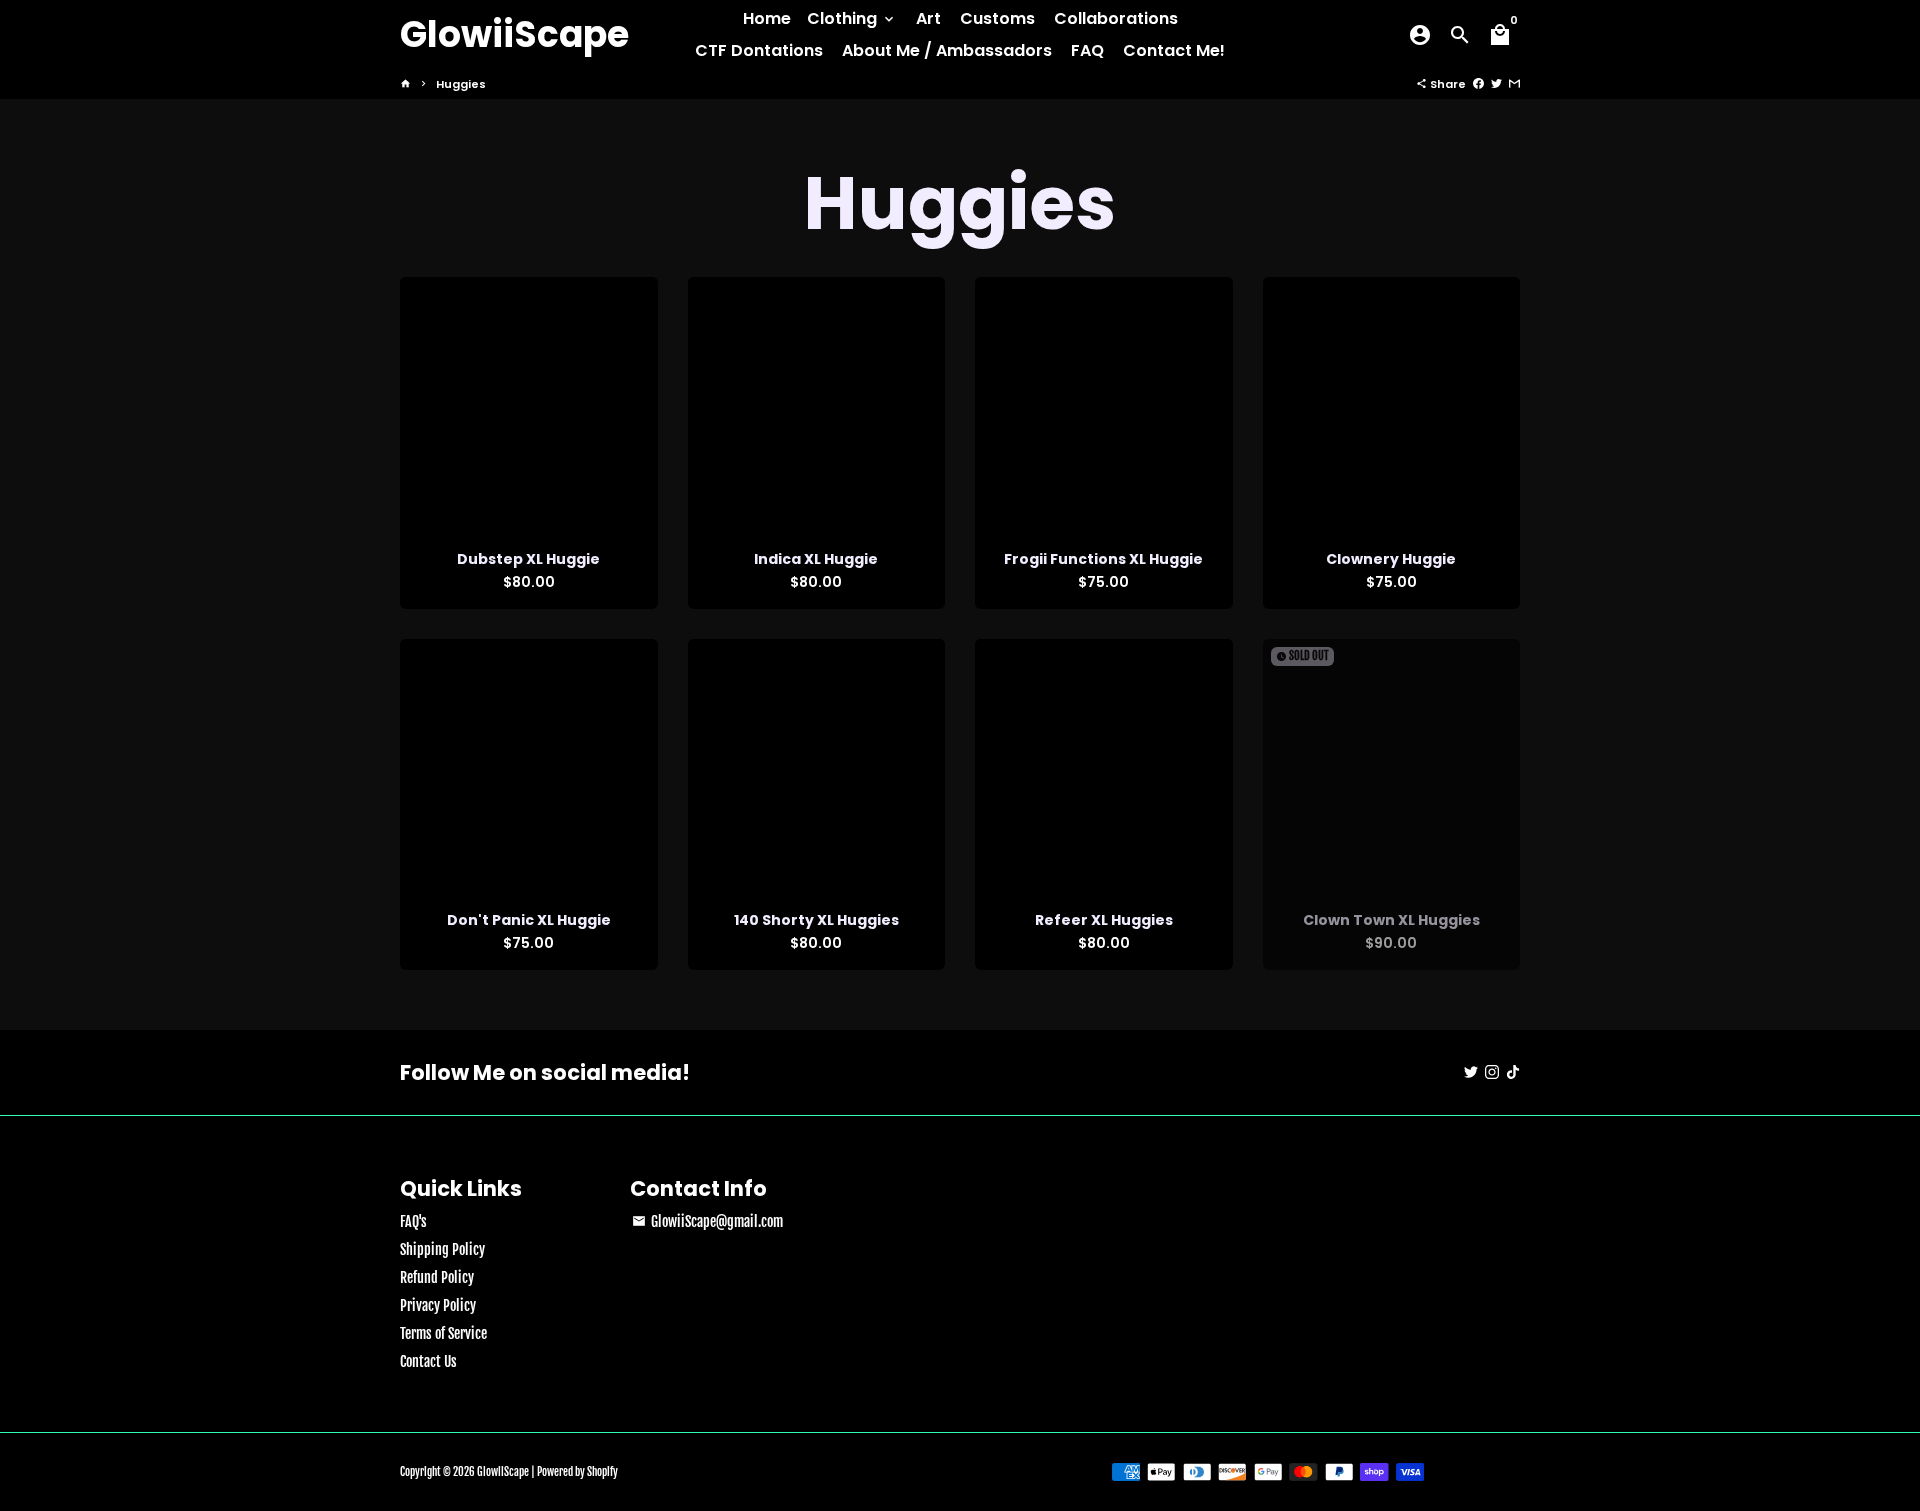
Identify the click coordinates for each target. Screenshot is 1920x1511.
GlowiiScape (503, 1472)
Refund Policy (437, 1277)
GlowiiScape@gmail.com (707, 1221)
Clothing (852, 18)
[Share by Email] (1514, 84)
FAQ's (413, 1221)
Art (928, 18)
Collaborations (1116, 18)
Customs (997, 18)
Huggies (461, 84)
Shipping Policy (442, 1249)
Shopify (602, 1472)
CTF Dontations (759, 50)
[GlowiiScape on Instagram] (1492, 1072)
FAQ (1087, 50)
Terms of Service (443, 1333)
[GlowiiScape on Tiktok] (1513, 1072)
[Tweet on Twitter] (1496, 84)
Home (767, 18)
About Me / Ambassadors (947, 50)
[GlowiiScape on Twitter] (1471, 1072)
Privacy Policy (438, 1305)
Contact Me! (1174, 50)
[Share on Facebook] (1478, 84)
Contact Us (428, 1361)
